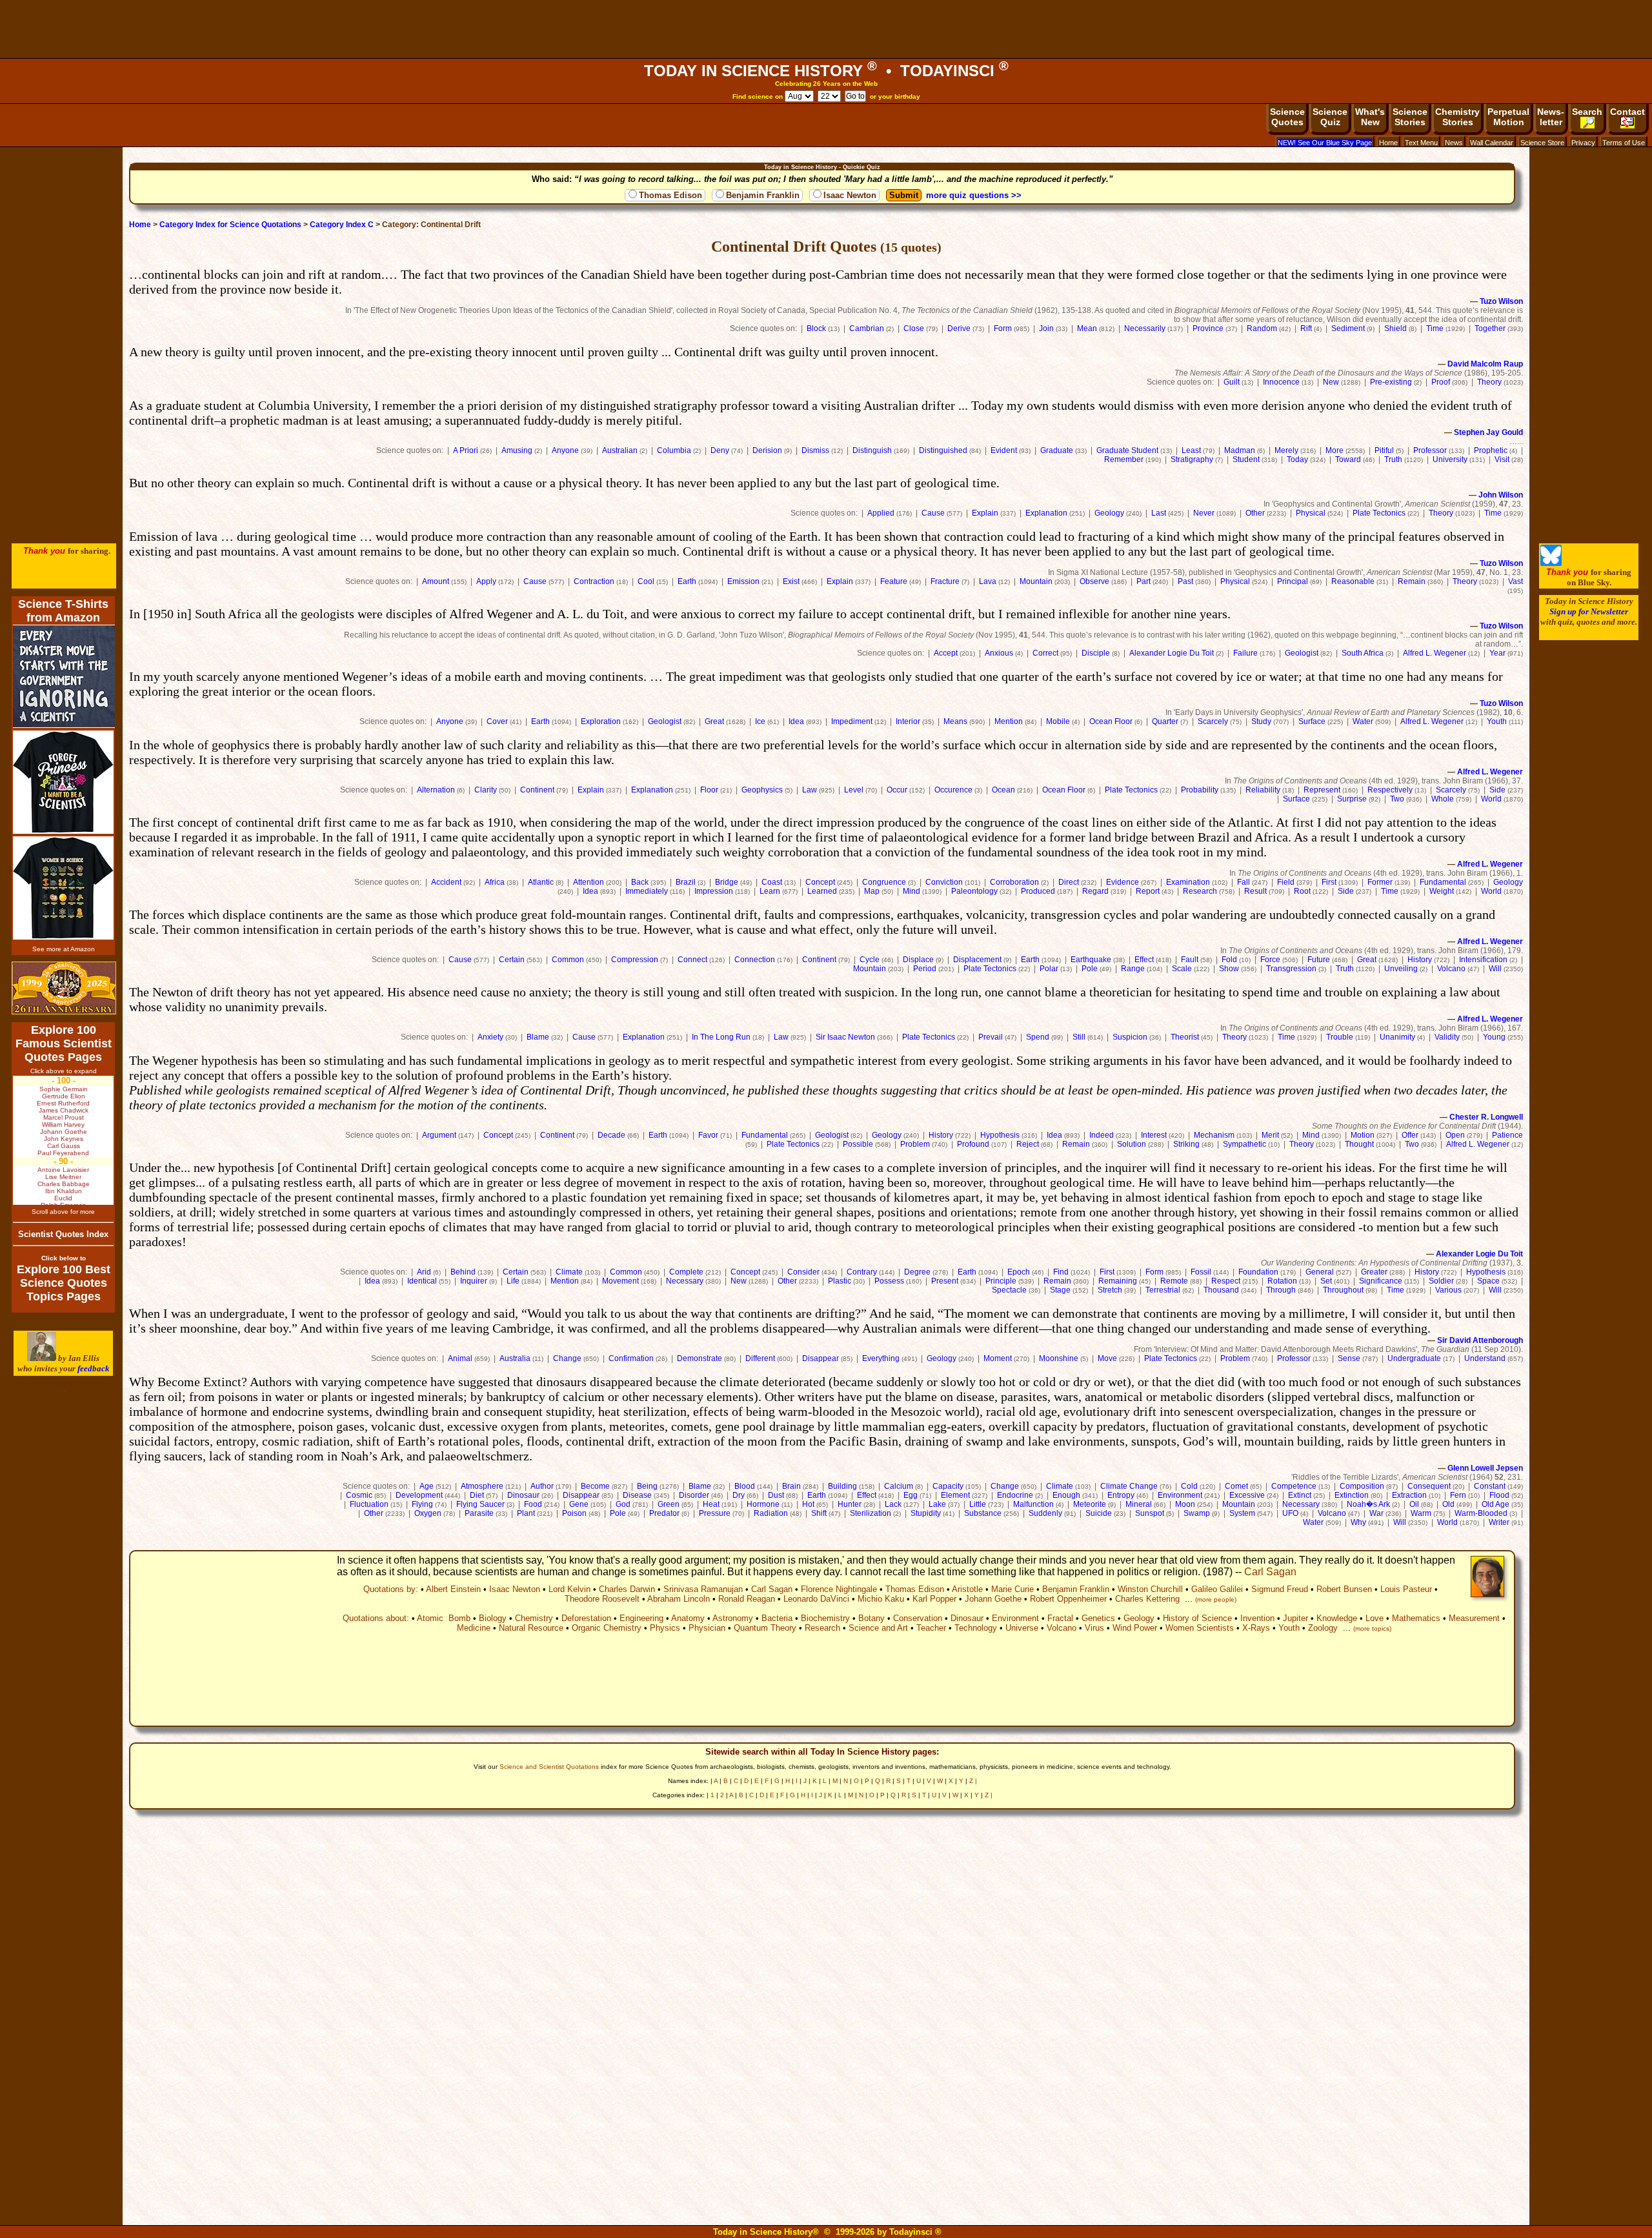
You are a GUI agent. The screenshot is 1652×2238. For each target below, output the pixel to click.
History (1420, 960)
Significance (1381, 1281)
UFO (1290, 1513)
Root (1302, 891)
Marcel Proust (64, 1117)
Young (1494, 1037)
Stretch (1110, 1290)
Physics (665, 1628)
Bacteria (777, 1618)
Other (1255, 513)
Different (760, 1358)
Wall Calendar (1492, 143)
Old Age (1496, 1504)
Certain (512, 960)
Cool (646, 581)
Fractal (1060, 1618)
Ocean (1003, 790)
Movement (620, 1281)
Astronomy (733, 1618)
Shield (1395, 328)
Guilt (1232, 382)
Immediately (647, 891)
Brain (791, 1486)
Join (1046, 328)
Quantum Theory (765, 1628)
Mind (912, 891)
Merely (1286, 450)
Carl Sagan (1270, 1572)
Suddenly (1045, 1513)
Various (1448, 1290)
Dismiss (815, 450)
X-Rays (1256, 1628)
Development (419, 1495)
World (1491, 799)
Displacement (977, 960)
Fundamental (1443, 882)
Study (1261, 721)
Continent (537, 790)
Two (1397, 799)
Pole (1090, 969)
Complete (686, 1272)
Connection (755, 960)
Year (1497, 653)
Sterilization (871, 1513)
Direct (1069, 882)
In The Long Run (721, 1037)
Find (1061, 1272)
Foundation (1258, 1272)
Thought (1359, 1144)
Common (568, 960)
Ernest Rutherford (63, 1103)
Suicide (1099, 1513)
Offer (1410, 1135)
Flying (422, 1504)
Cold (1189, 1486)
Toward (1348, 459)
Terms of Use (1624, 143)
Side (1497, 790)
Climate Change (1129, 1486)
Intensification (1483, 960)
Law (810, 790)
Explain (985, 513)
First (1329, 882)
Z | (973, 1781)
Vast (1516, 581)
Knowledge (1337, 1618)
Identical (422, 1281)
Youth (1497, 721)
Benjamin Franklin (763, 195)
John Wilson (1501, 495)
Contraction (594, 581)
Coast (772, 882)
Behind (463, 1272)
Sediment (1348, 328)
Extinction (1352, 1495)
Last (1159, 513)
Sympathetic (1244, 1144)
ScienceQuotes (1287, 117)
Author (542, 1486)
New (1331, 382)
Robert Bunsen (1344, 1589)
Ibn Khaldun (64, 1191)
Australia (515, 1358)
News (1454, 143)
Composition (1362, 1486)
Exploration (601, 721)
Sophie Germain (64, 1089)
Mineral (1139, 1504)
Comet (1236, 1486)
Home (1388, 143)
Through (1281, 1290)
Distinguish (872, 450)
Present (945, 1281)
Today (1297, 459)
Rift (1306, 328)
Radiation (771, 1513)
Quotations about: (376, 1618)
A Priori (466, 450)
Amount (436, 581)
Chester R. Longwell (1486, 1117)
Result (1255, 891)
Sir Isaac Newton (845, 1037)
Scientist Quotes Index (63, 1234)
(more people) (1216, 1599)
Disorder (694, 1495)
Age (427, 1486)
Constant (1490, 1486)
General (1320, 1272)
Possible (858, 1144)
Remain (1412, 581)
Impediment (852, 721)
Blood (745, 1486)
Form (1003, 328)
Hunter (850, 1504)
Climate (569, 1272)
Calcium (899, 1486)
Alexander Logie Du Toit (1172, 653)
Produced (1038, 891)
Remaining (1118, 1281)
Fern (1458, 1495)
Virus (1094, 1628)
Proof (1441, 382)
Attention (589, 882)
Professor (1430, 450)
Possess (889, 1281)
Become (595, 1486)
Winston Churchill (1150, 1589)
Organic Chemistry (607, 1628)
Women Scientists (1200, 1628)
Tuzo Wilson (1501, 301)
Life (513, 1281)
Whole (1443, 799)
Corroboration (1014, 882)
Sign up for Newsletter (1589, 611)
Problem (915, 1144)
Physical (1311, 513)
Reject (1028, 1144)
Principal (1293, 581)
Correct (1045, 653)
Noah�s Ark (1368, 1504)
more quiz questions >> (974, 195)
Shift (819, 1513)
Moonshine (1059, 1358)
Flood (1499, 1495)
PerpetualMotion (1508, 117)
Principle (1001, 1281)
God (623, 1504)
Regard (1095, 891)
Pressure (715, 1513)
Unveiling (1401, 969)
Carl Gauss (64, 1146)
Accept (946, 653)
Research (1200, 891)
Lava (988, 581)
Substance (983, 1513)
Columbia (674, 450)
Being (647, 1486)
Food (533, 1504)
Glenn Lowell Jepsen (1485, 1468)
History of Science (1197, 1618)
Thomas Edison (670, 195)
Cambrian (867, 328)
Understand (1485, 1358)
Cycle (870, 960)
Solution (1132, 1144)
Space (1488, 1281)
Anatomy (688, 1618)
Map (872, 891)
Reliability (1263, 790)
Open (1455, 1135)
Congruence (884, 882)
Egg (911, 1495)
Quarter (1165, 721)
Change (567, 1358)
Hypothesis (1000, 1135)
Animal (460, 1358)
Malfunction (1033, 1504)
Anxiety (490, 1037)
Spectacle (1009, 1290)
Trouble (1340, 1037)
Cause (933, 513)
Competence (1294, 1486)
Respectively (1390, 790)
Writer (1499, 1522)
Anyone (565, 450)
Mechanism (1214, 1135)
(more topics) (1372, 1628)
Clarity (486, 790)
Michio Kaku (881, 1599)
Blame (538, 1037)
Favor (708, 1135)
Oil (1414, 1504)
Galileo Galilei (1217, 1589)
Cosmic (359, 1495)
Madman (1240, 450)
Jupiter (1295, 1618)
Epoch (1019, 1272)
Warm (1421, 1513)
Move (1107, 1358)
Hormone (763, 1504)
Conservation (918, 1618)
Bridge (727, 882)
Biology (493, 1618)
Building (842, 1486)
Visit (1502, 459)
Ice (760, 721)
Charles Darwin (627, 1589)
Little (978, 1504)
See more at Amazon (64, 949)
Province (1208, 328)
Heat (711, 1504)
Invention (1257, 1618)
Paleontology (974, 891)
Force (1270, 960)
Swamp (1197, 1513)
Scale (1182, 969)
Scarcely (1213, 721)
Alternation (436, 790)
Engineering (641, 1618)
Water (1363, 721)
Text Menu (1421, 143)
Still (1079, 1037)
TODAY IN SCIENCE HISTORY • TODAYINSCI (826, 71)
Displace (918, 960)
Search (1587, 112)
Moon (1185, 1504)
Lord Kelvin (569, 1589)
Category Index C (342, 225)
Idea (796, 721)
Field (1286, 882)
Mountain (1036, 581)
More (1335, 450)
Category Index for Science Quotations (230, 225)
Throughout (1343, 1290)
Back (640, 882)
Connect (692, 960)
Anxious (999, 653)
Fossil (1201, 1272)
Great (714, 721)
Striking (1186, 1144)
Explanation (1046, 513)
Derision (767, 450)
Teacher (931, 1628)
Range (1133, 969)
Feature (894, 581)
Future (1319, 960)
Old (1448, 1504)
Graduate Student (1127, 450)
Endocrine (1015, 1495)
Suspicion (1130, 1037)
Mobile (1058, 721)
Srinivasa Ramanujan (703, 1589)
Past (1185, 581)
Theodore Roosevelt (602, 1599)
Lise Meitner (63, 1177)
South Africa (1363, 653)
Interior (908, 721)
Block (816, 328)
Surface (1312, 721)
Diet (477, 1495)
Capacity (948, 1486)
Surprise (1352, 799)
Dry (739, 1495)
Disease (637, 1495)
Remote (1174, 1281)
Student (1246, 459)
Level (854, 790)
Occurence (953, 790)
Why (1358, 1522)
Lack (893, 1504)
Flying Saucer (480, 1504)
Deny (720, 450)
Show (1229, 969)
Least (1191, 450)
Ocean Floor (1111, 721)
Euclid (63, 1198)
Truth (1393, 459)
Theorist (1185, 1037)
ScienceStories (1410, 117)
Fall (1244, 882)
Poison (574, 1513)
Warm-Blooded (1481, 1513)
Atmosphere (482, 1486)
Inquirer (474, 1281)
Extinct (1300, 1495)
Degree (917, 1272)
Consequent (1429, 1486)
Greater (1374, 1272)
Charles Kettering (1147, 1599)
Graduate (1057, 450)
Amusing (517, 450)
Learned (822, 891)
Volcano (1451, 969)
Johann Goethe (993, 1599)
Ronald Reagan (747, 1599)
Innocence (1281, 382)
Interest (1154, 1135)
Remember (1124, 459)
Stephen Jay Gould (1488, 432)
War (1376, 1513)
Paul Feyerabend (63, 1153)
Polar (1049, 969)
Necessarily (1145, 328)
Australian (620, 450)
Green (669, 1504)
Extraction (1409, 1495)
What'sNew (1370, 117)
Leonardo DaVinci (816, 1599)
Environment (1180, 1495)
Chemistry (534, 1618)
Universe (1022, 1628)
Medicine (474, 1628)
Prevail (991, 1037)
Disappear (821, 1358)
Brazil (686, 882)
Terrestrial (1163, 1290)
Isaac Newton (850, 195)
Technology (976, 1628)
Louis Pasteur (1406, 1589)
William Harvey (63, 1124)
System (1242, 1513)
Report (1148, 891)
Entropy (1121, 1495)
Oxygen (428, 1513)
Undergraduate (1414, 1358)
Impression (714, 891)
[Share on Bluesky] (1551, 563)
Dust (776, 1495)
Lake (937, 1504)
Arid (424, 1272)
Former (1380, 882)
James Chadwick (64, 1110)
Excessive (1247, 1495)
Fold (1229, 960)
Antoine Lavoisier (63, 1170)
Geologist (1302, 653)
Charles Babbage (64, 1184)
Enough (1066, 1495)
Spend (1038, 1037)
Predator (664, 1513)
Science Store (1542, 143)
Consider (803, 1272)
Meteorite (1090, 1504)
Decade (611, 1135)
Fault (1190, 960)
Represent (1322, 790)
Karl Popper (934, 1599)
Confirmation (631, 1358)
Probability (1200, 790)
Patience (1507, 1135)
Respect (1226, 1281)
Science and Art (878, 1628)
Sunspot (1150, 1513)
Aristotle (967, 1589)
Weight (1442, 891)
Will (1495, 969)
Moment (998, 1358)
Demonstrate (700, 1358)
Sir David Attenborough (1480, 1340)
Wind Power (1135, 1628)
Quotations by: (391, 1589)
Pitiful (1384, 450)
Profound (973, 1144)
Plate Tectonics (1379, 513)
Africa (495, 882)
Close (914, 328)
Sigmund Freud (1280, 1589)
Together (1490, 328)
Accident (446, 882)
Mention (1009, 721)
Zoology (1323, 1628)
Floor (709, 790)
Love (1375, 1618)
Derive (959, 328)
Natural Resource (531, 1628)
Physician (707, 1628)
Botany (871, 1618)
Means (955, 721)
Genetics (1098, 1618)
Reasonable (1353, 581)
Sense (1349, 1358)
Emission (743, 581)
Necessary (685, 1281)
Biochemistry (825, 1618)
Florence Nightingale (839, 1589)
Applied (881, 513)
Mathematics (1416, 1618)
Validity (1447, 1037)
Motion (1363, 1135)
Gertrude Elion (64, 1096)
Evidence (1123, 882)
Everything (881, 1358)
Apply (486, 581)
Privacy (1583, 143)
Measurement (1474, 1618)
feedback (94, 1368)
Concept (820, 882)
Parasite (479, 1513)
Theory (1489, 382)
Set (1326, 1281)
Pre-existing (1391, 382)
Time (1435, 328)
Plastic (840, 1281)
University (1450, 459)
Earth (687, 581)
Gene (579, 1504)
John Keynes (64, 1139)
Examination (1188, 882)
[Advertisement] (826, 29)
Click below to (64, 1258)
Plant (526, 1513)
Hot (808, 1504)
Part (1143, 581)
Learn (770, 891)
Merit (1270, 1135)
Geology (1109, 513)
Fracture (945, 581)
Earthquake (1091, 960)
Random (1262, 328)
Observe (1094, 581)
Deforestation (586, 1618)
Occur (897, 790)
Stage (1060, 1290)
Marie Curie (1012, 1589)
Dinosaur (523, 1495)
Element (955, 1495)
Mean (1087, 328)
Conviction (944, 882)
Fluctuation (369, 1504)
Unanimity (1397, 1037)
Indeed (1102, 1135)
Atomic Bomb (444, 1618)
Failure (1245, 653)
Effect (1144, 960)
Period (925, 969)
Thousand (1221, 1290)
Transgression (1291, 969)
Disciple (1096, 653)
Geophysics (762, 790)
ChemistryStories (1457, 117)
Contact (1627, 112)
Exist (791, 581)
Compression (635, 960)
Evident (1004, 450)
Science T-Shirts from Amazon (63, 611)
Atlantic (541, 882)
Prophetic (1491, 450)
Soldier (1441, 1281)
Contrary (862, 1272)
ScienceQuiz (1330, 117)
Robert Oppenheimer (1068, 1599)
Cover (497, 721)
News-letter (1551, 117)
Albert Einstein (453, 1589)
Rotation (1282, 1281)
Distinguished (943, 450)
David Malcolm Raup (1485, 364)
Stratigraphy (1192, 459)
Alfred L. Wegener (1435, 653)
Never (1204, 513)
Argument (439, 1135)
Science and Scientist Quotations (549, 1767)
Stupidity (926, 1513)
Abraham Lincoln (679, 1599)
